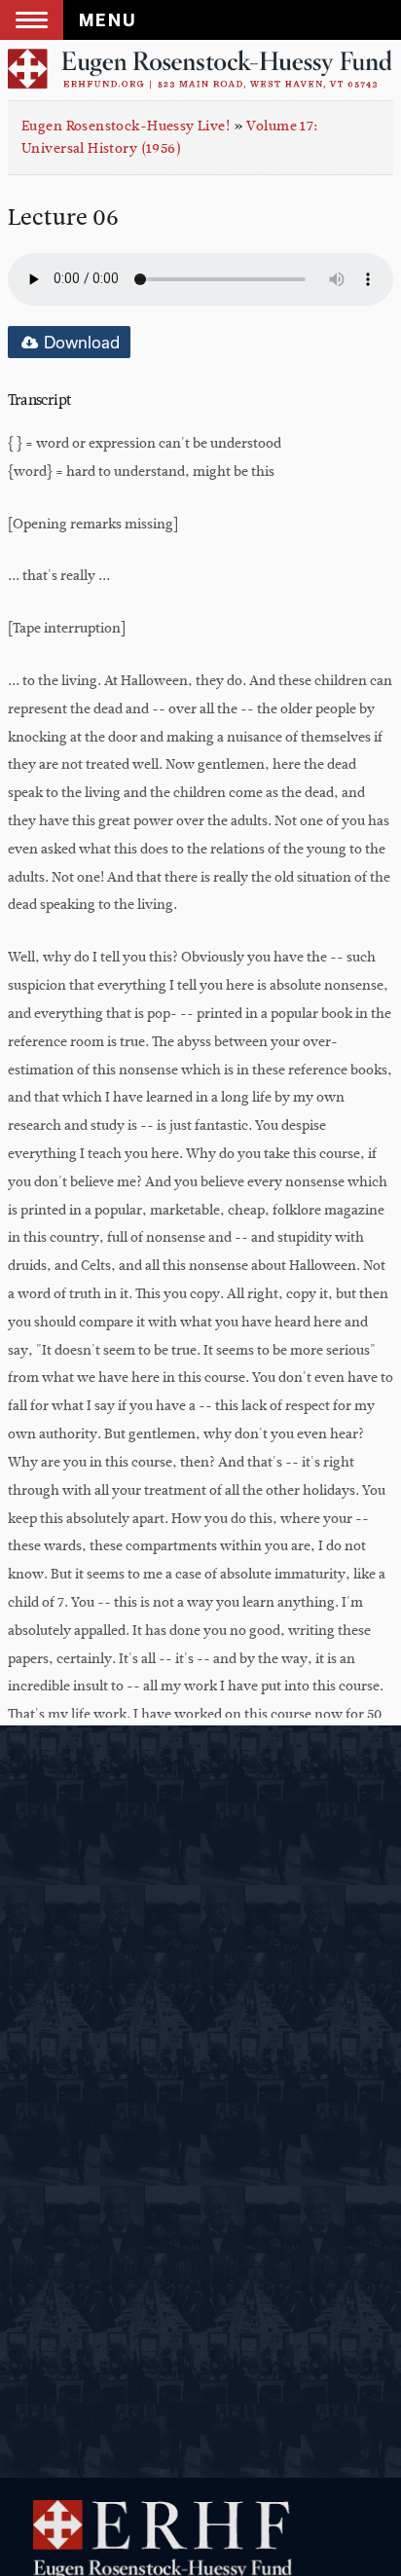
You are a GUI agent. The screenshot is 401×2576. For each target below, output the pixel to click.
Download (80, 342)
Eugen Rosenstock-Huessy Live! (126, 126)
